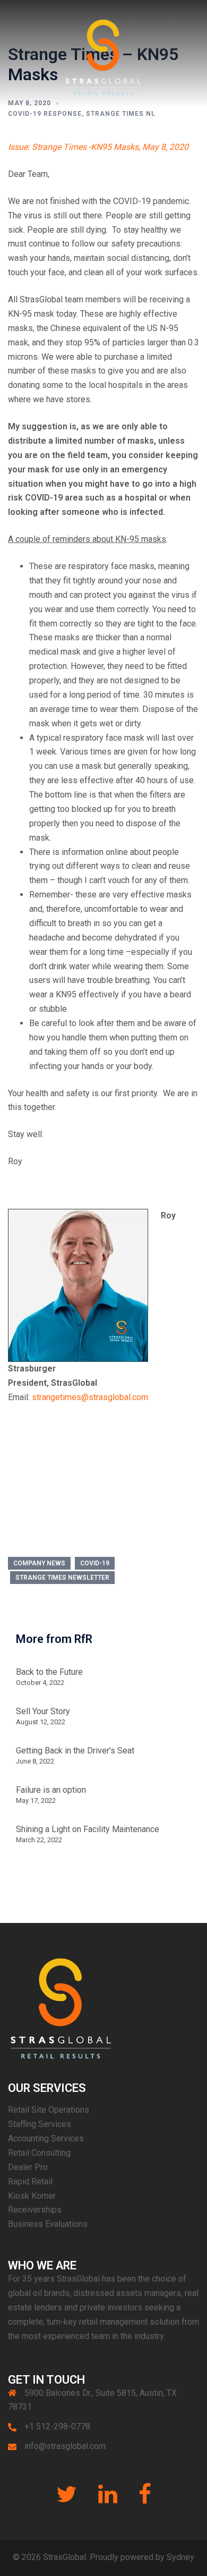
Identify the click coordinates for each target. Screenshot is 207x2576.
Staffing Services (40, 2124)
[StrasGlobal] (103, 53)
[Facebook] (145, 2499)
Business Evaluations (48, 2224)
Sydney (180, 2557)
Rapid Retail (30, 2181)
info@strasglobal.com (65, 2446)
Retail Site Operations (49, 2110)
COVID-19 (95, 1563)
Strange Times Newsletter (62, 1578)
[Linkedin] (108, 2499)
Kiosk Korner (32, 2196)
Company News (39, 1563)
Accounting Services (46, 2138)
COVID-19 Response (45, 114)
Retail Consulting (39, 2153)
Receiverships (35, 2210)
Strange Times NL (121, 114)
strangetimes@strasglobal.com (90, 1397)
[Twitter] (67, 2499)
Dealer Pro (28, 2167)
